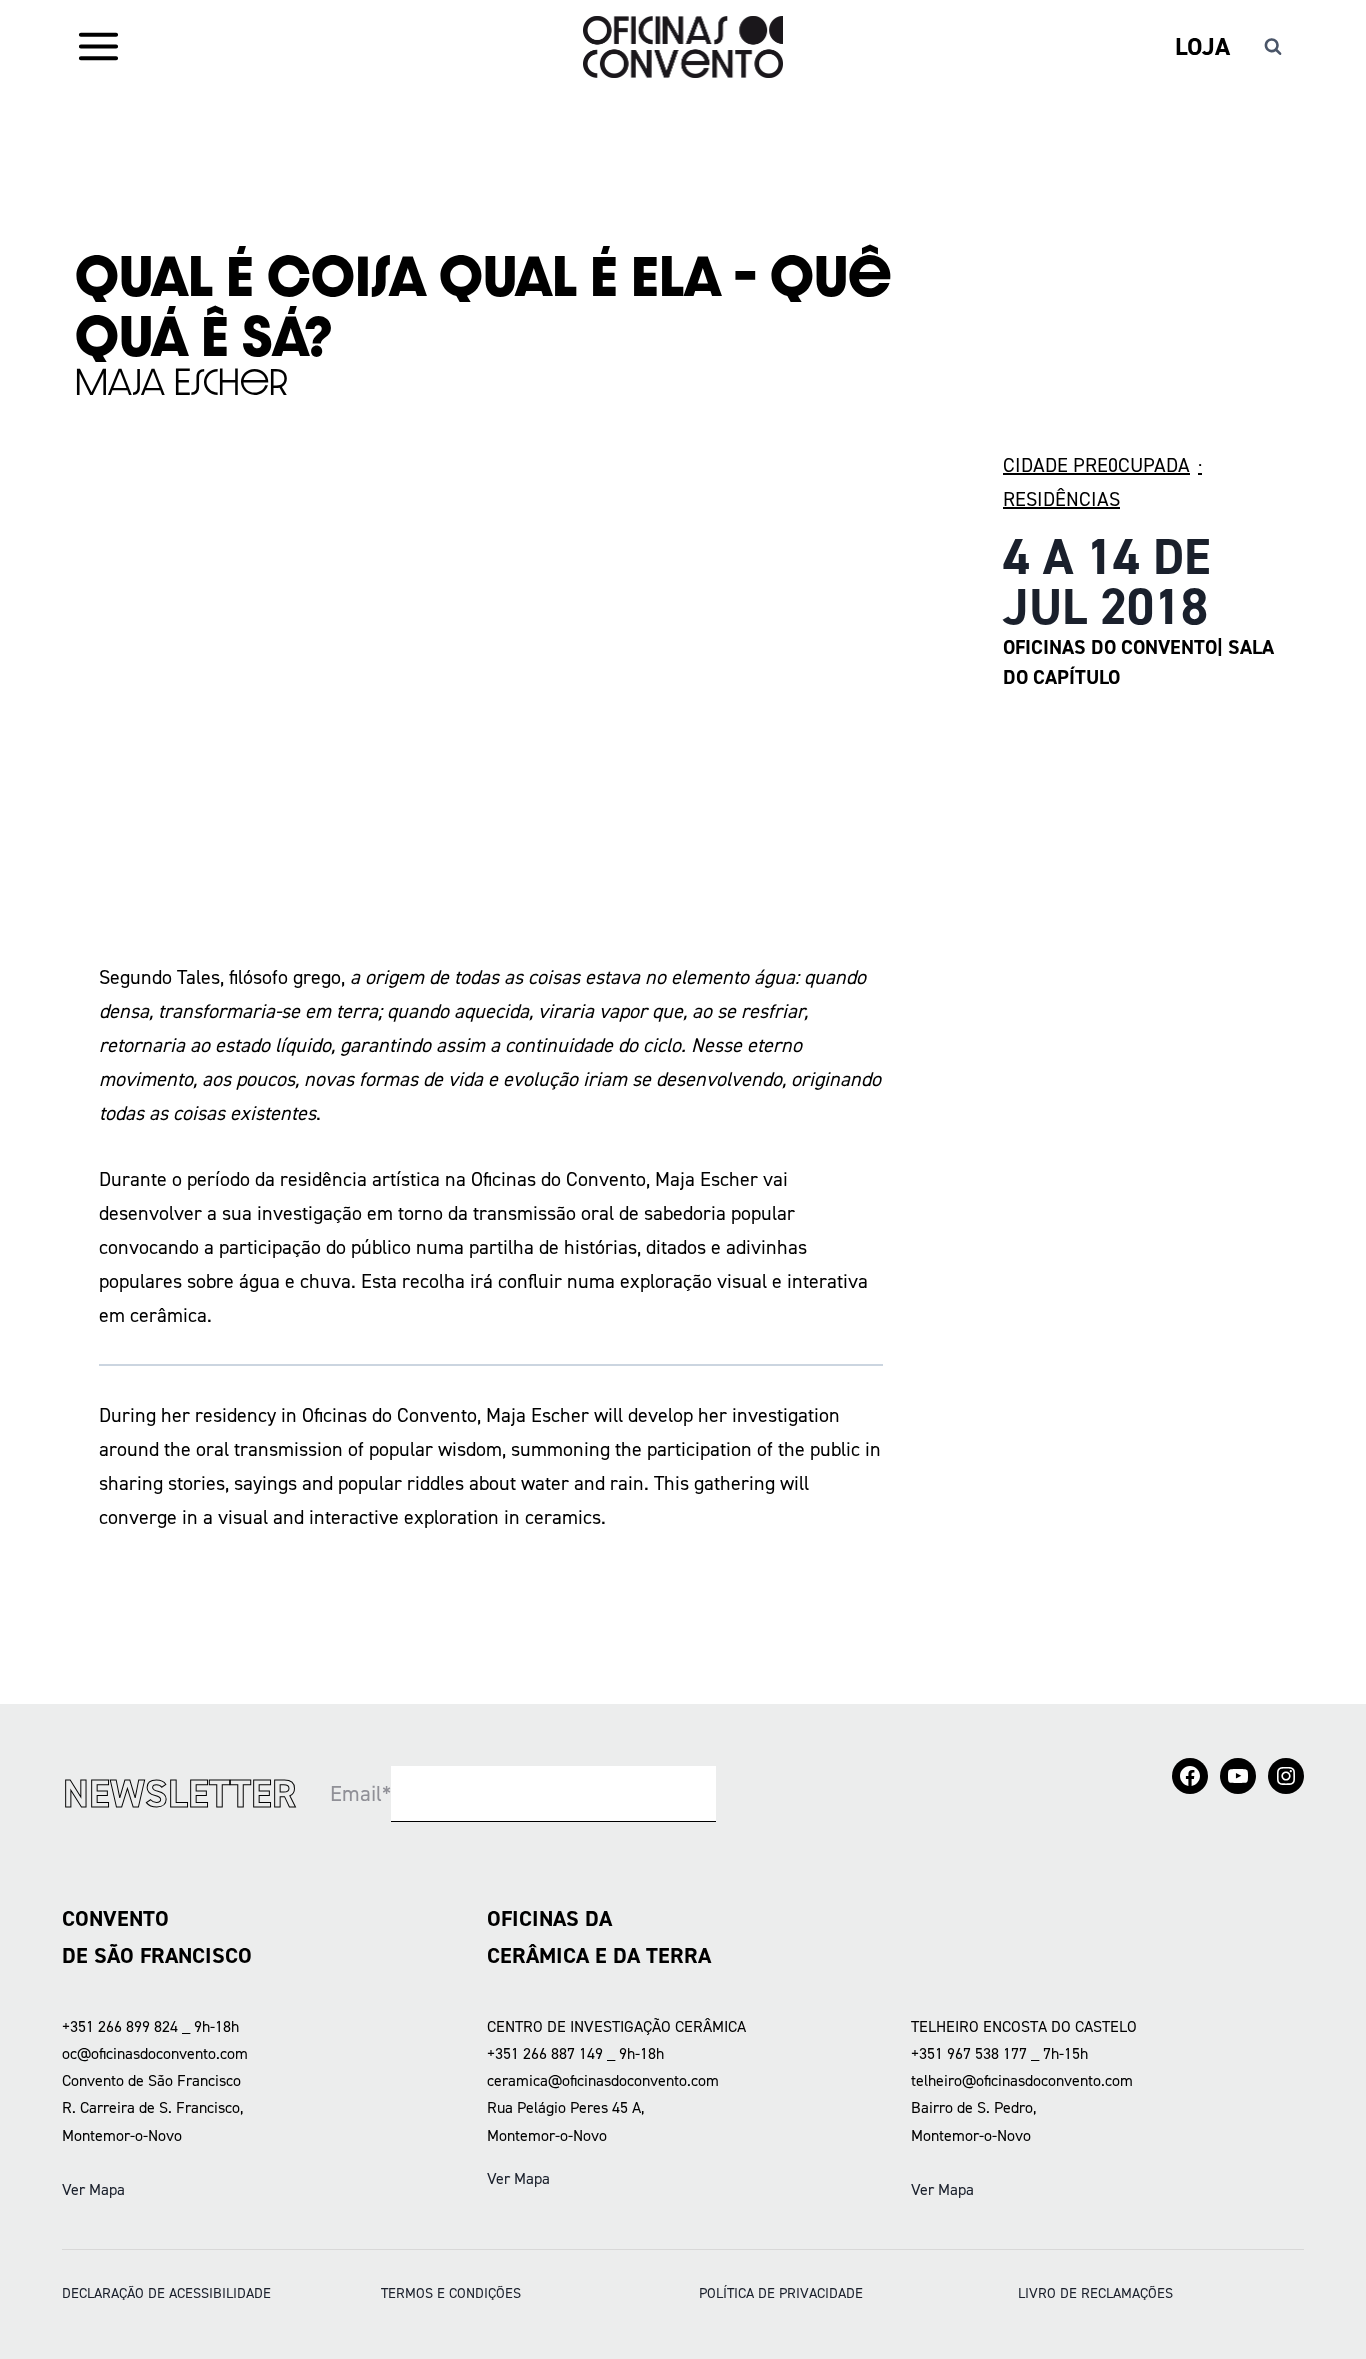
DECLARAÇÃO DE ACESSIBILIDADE (166, 2293)
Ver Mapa (93, 2189)
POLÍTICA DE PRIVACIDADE (781, 2293)
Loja (1202, 46)
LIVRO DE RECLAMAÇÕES (1095, 2293)
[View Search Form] (1273, 47)
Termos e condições (451, 2293)
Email (360, 1793)
